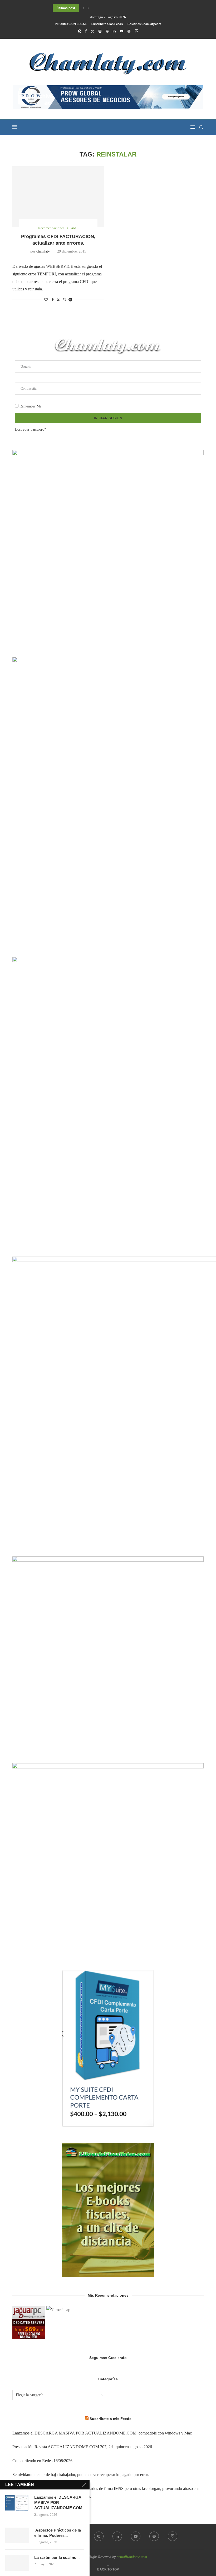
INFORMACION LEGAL (71, 24)
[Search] (201, 127)
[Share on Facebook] (53, 300)
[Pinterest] (107, 31)
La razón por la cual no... (57, 2557)
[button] (83, 8)
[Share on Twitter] (58, 300)
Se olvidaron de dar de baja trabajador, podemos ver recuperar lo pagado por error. (81, 2475)
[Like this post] (46, 300)
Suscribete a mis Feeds (111, 2419)
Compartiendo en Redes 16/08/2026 (42, 2461)
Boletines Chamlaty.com (144, 24)
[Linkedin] (114, 31)
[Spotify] (129, 31)
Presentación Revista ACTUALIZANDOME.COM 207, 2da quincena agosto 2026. (83, 2447)
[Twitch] (136, 31)
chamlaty (43, 251)
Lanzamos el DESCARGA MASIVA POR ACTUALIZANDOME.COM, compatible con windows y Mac (102, 2433)
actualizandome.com (132, 2557)
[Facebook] (86, 31)
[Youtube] (122, 31)
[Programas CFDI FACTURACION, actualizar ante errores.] (58, 197)
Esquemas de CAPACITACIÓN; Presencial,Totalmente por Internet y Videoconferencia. (117, 8)
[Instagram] (100, 31)
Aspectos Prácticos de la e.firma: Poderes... (58, 2533)
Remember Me (30, 406)
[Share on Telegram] (70, 300)
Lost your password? (30, 429)
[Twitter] (93, 31)
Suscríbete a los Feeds (107, 24)
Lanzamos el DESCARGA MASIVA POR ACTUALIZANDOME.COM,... (59, 2503)
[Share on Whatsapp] (64, 300)
